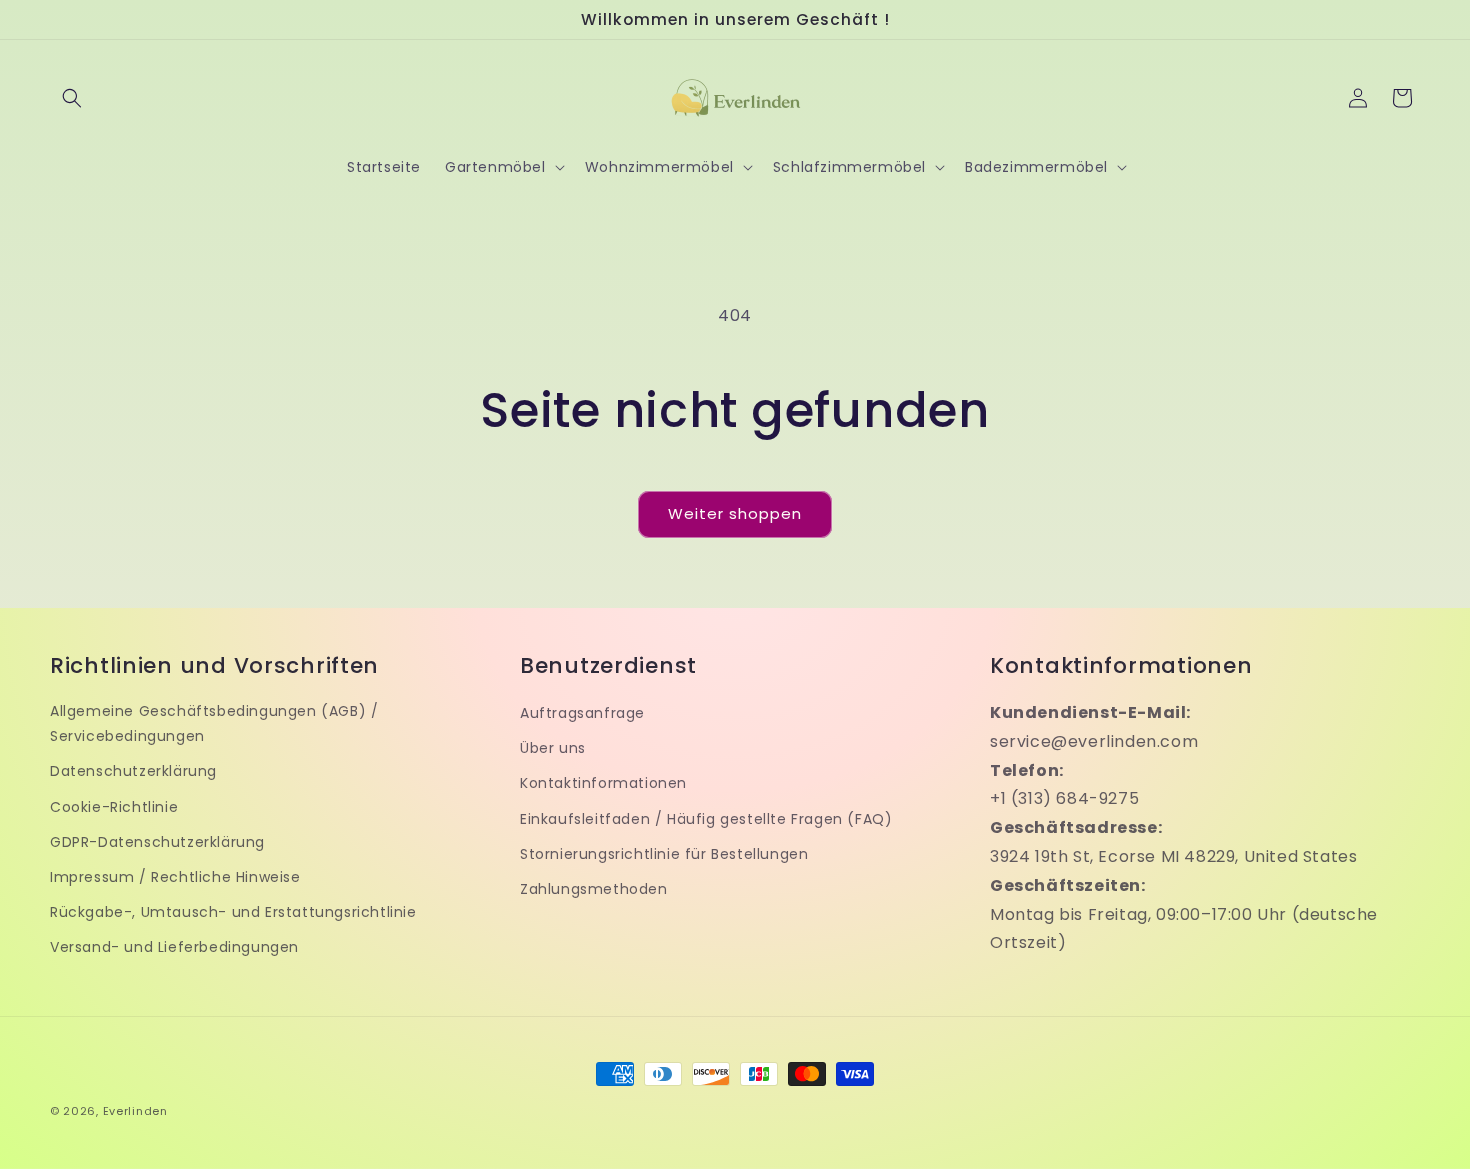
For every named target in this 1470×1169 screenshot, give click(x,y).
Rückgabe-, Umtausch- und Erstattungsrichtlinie (233, 912)
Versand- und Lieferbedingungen (174, 947)
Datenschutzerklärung (133, 771)
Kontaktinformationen (603, 783)
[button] (72, 98)
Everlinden (135, 1111)
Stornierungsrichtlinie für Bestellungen (664, 854)
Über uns (553, 748)
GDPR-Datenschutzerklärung (157, 842)
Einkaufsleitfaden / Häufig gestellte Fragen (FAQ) (706, 819)
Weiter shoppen (735, 513)
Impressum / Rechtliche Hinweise (175, 877)
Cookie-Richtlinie (114, 807)
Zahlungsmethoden (594, 889)
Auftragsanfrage (582, 713)
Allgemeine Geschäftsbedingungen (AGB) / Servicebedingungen (214, 723)
